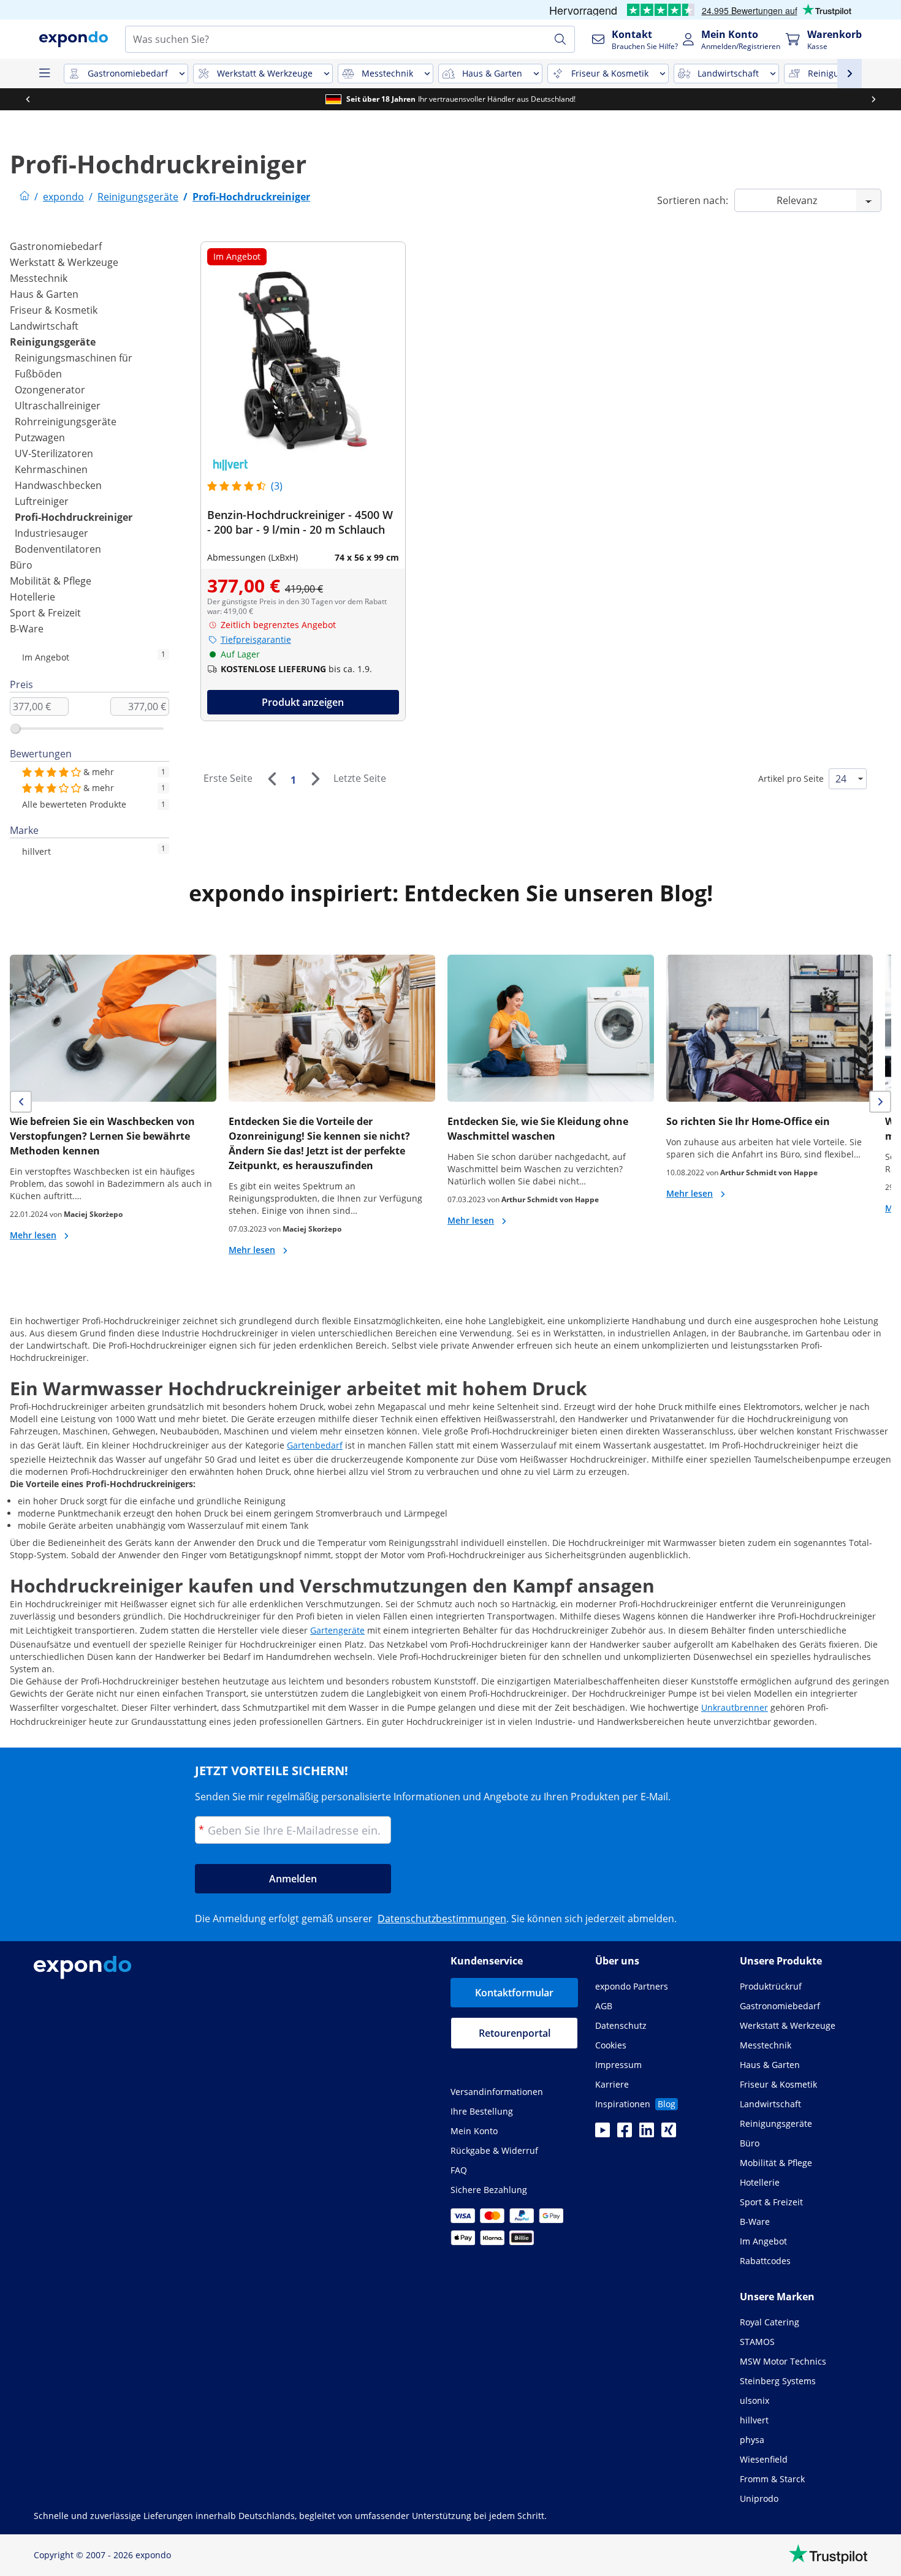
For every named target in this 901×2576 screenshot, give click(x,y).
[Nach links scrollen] (28, 99)
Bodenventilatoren (58, 549)
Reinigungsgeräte (53, 342)
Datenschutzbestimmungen (442, 1919)
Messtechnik (39, 278)
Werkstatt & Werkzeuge (64, 262)
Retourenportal (515, 2033)
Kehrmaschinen (51, 469)
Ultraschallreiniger (58, 406)
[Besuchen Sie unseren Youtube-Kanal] (603, 2134)
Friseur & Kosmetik (54, 310)
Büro (21, 565)
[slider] (15, 729)
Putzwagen (40, 438)
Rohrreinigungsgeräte (66, 422)
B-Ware (27, 629)
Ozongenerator (50, 390)
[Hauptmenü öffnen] (44, 74)
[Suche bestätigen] (560, 39)
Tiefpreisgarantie (256, 639)
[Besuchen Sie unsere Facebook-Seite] (625, 2134)
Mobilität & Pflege (51, 581)
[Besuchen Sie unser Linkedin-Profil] (647, 2134)
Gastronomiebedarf (56, 246)
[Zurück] (272, 779)
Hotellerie (32, 597)
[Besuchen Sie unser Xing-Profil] (669, 2134)
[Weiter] (315, 779)
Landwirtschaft (44, 326)
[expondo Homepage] (25, 197)
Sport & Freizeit (45, 613)
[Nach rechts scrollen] (873, 99)
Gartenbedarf (315, 1445)
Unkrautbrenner (735, 1707)
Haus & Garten (44, 294)
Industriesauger (51, 533)
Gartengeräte (337, 1630)
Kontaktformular (514, 1993)
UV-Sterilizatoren (54, 453)
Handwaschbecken (58, 485)
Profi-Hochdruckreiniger (74, 517)
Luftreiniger (42, 501)
